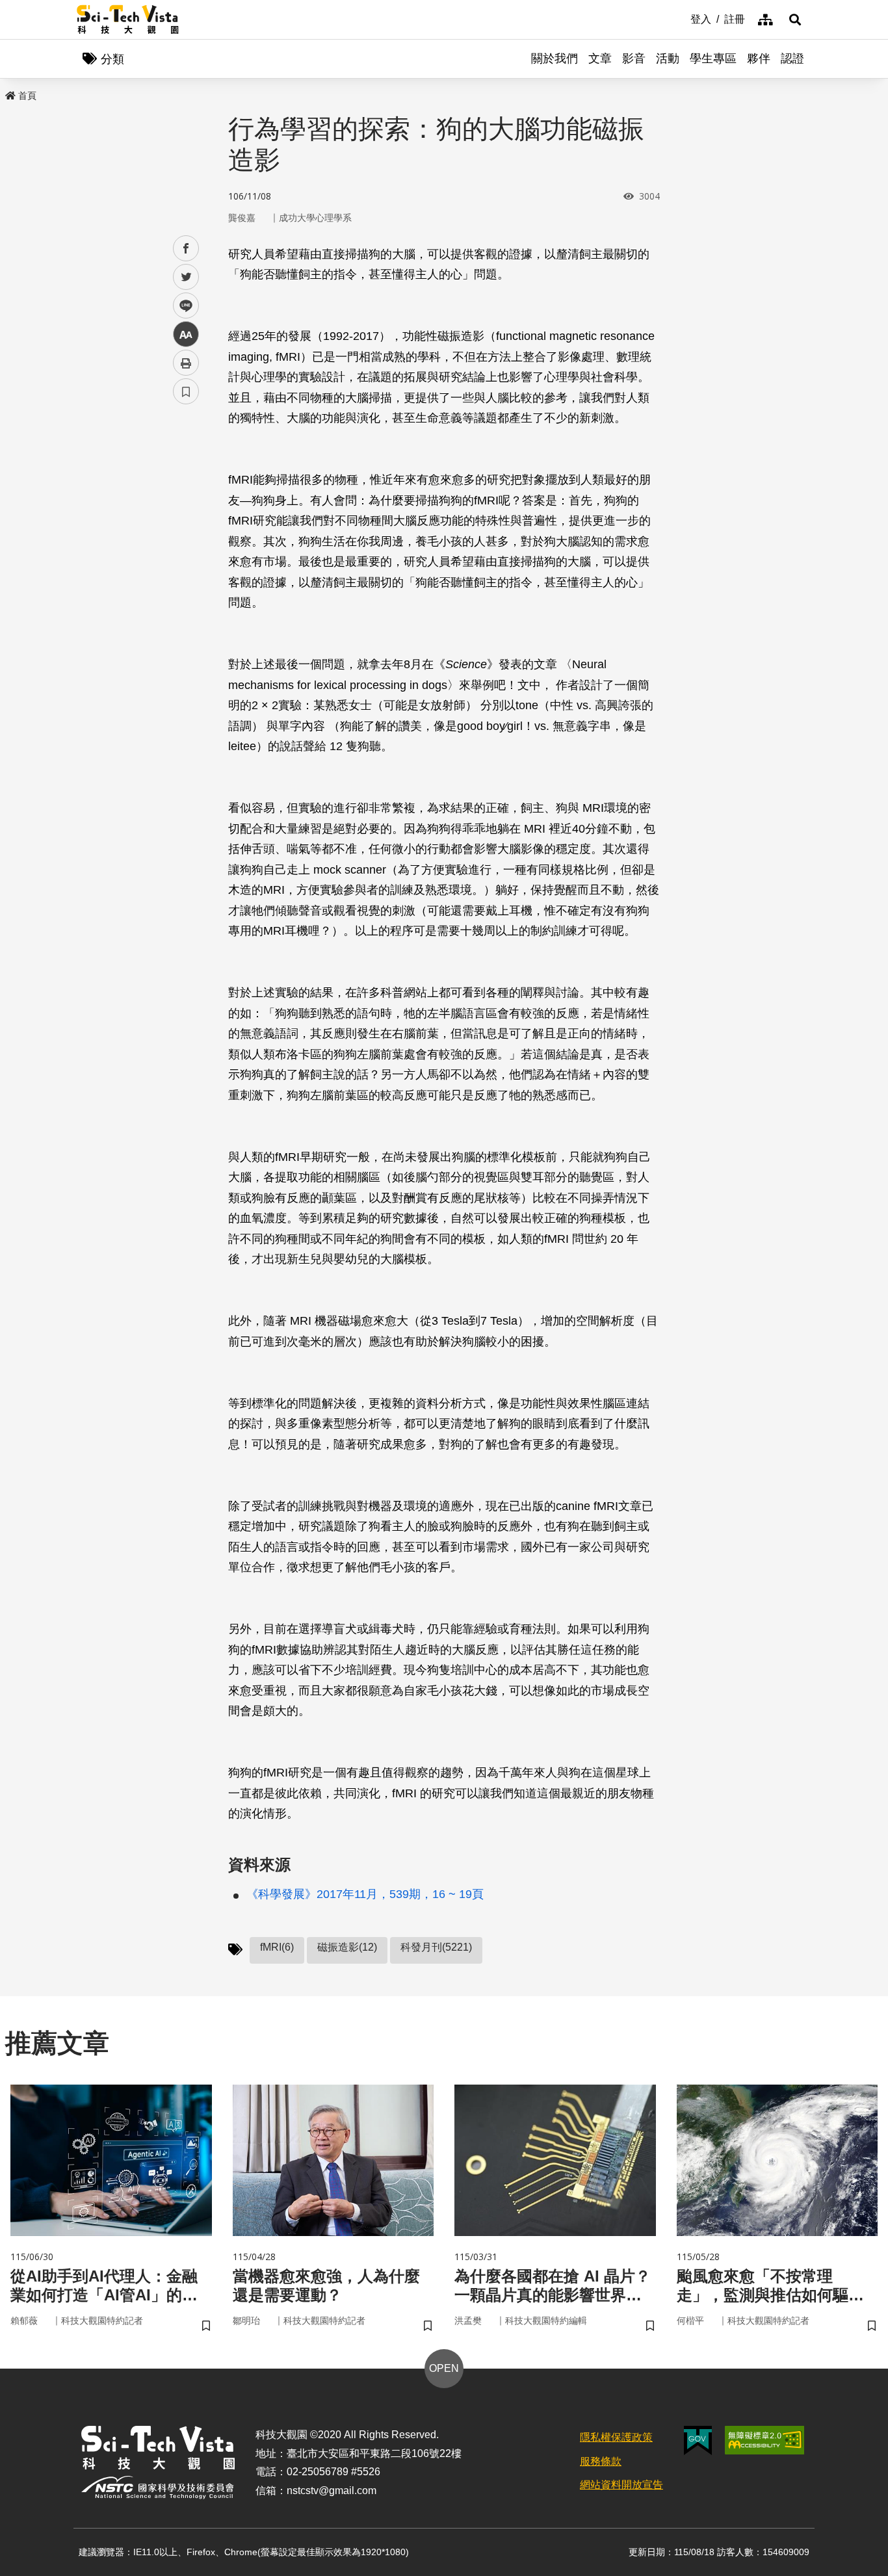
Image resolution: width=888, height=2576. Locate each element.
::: (681, 18)
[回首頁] (128, 20)
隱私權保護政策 (616, 2437)
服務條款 (601, 2461)
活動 (668, 59)
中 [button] (186, 334)
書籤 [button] (186, 391)
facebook (186, 249)
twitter (186, 277)
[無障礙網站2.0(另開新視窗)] (764, 2440)
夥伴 (759, 59)
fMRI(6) (277, 1947)
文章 (600, 59)
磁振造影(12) (347, 1947)
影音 (634, 59)
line (182, 306)
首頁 (27, 96)
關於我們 (555, 59)
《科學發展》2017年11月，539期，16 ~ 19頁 (365, 1894)
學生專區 (713, 59)
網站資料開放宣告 (621, 2485)
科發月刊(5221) (436, 1947)
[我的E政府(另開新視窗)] (698, 2440)
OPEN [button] (444, 2368)
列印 (186, 363)
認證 (792, 59)
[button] (795, 20)
